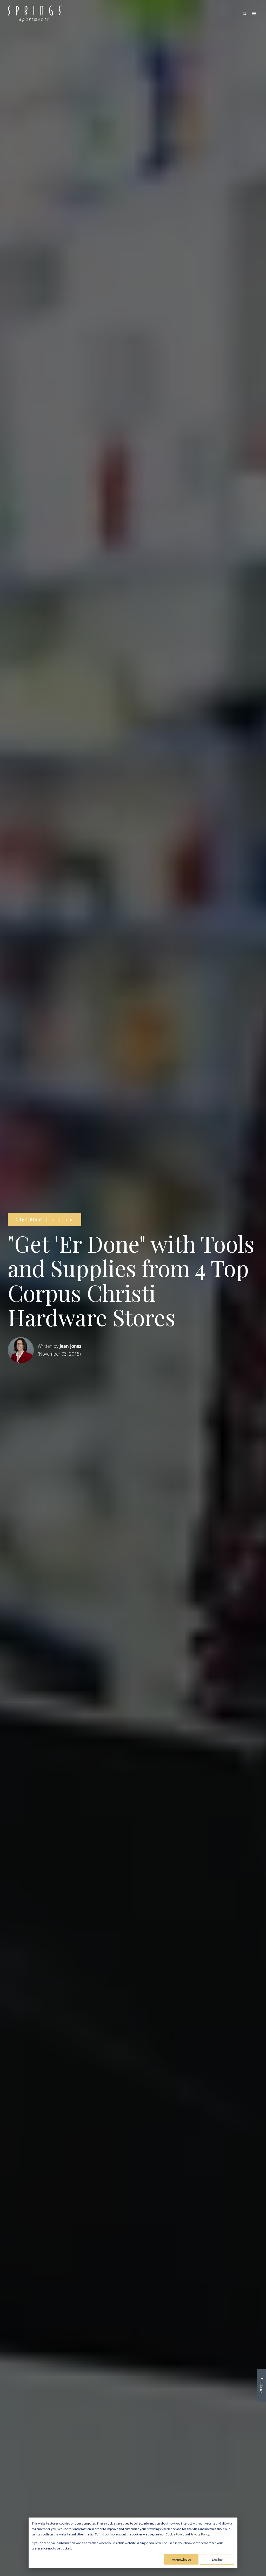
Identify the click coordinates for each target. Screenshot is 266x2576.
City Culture (29, 1219)
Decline (217, 2559)
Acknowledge (181, 2559)
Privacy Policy (200, 2534)
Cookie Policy (175, 2534)
